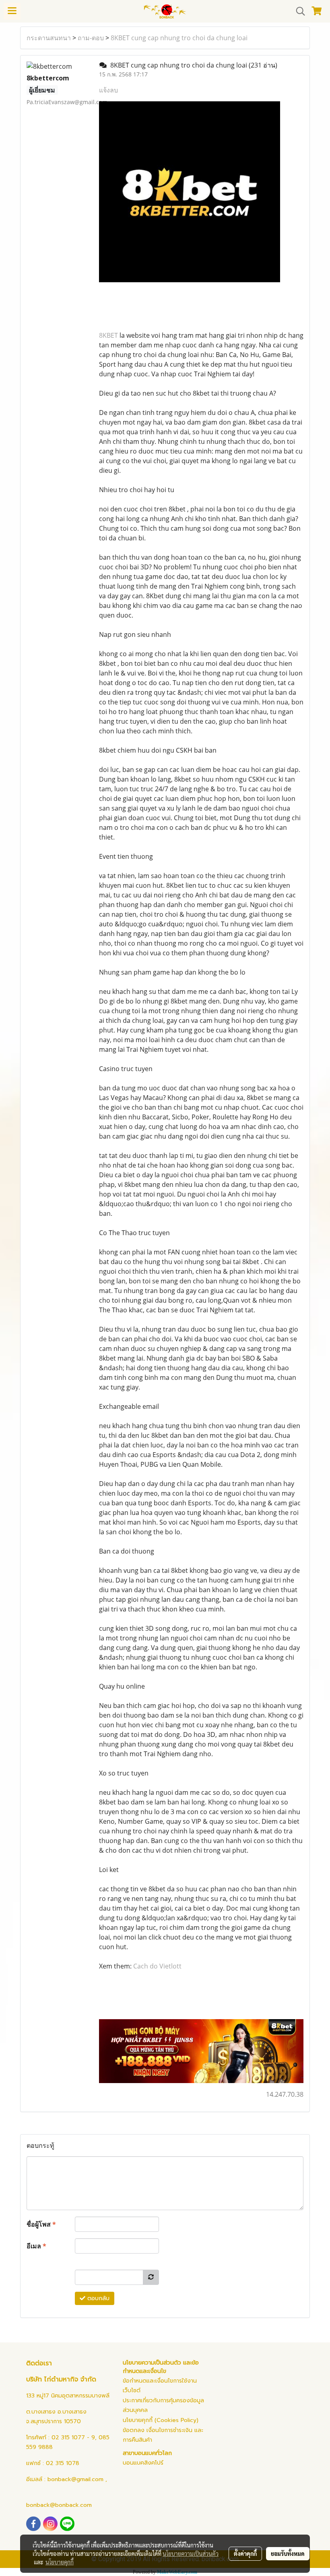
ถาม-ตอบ (91, 38)
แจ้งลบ (108, 90)
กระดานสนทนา (49, 38)
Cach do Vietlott (157, 1966)
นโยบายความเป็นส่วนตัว (191, 2553)
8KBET (108, 335)
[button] (298, 11)
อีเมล (36, 2246)
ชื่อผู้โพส (41, 2224)
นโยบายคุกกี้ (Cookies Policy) (161, 2420)
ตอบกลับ (97, 2298)
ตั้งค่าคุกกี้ (245, 2553)
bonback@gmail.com (75, 2479)
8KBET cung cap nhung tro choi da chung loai (179, 38)
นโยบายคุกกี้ (60, 2562)
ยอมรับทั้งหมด (288, 2553)
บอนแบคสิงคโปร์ (143, 2463)
